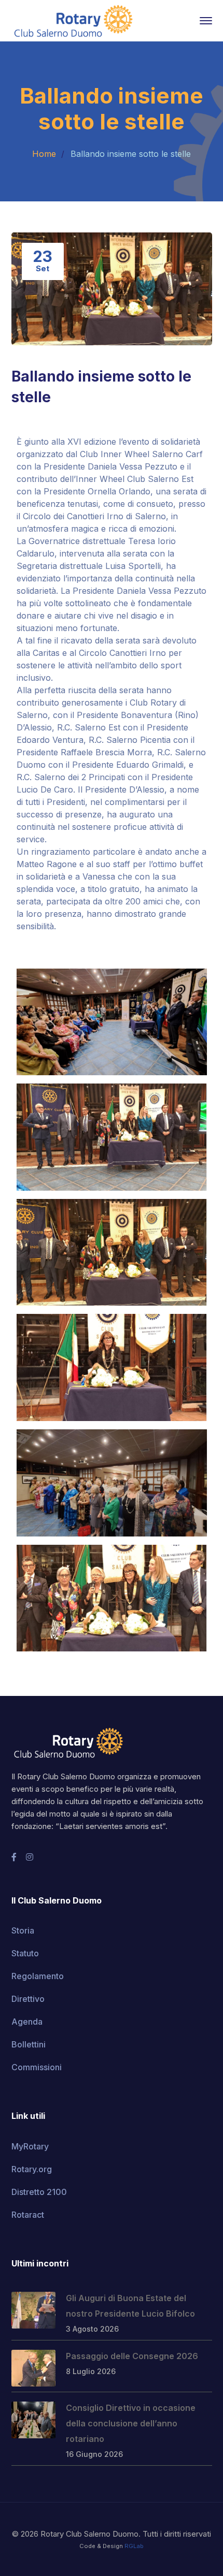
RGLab (134, 2546)
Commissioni (37, 2067)
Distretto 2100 (39, 2192)
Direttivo (28, 1999)
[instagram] (30, 1857)
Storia (23, 1930)
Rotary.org (32, 2169)
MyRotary (30, 2146)
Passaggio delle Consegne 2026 (132, 2356)
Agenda (27, 2022)
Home (44, 154)
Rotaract (28, 2215)
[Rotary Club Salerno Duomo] (74, 20)
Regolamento (38, 1976)
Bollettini (29, 2044)
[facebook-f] (14, 1857)
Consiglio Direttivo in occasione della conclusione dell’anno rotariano (131, 2423)
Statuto (25, 1953)
